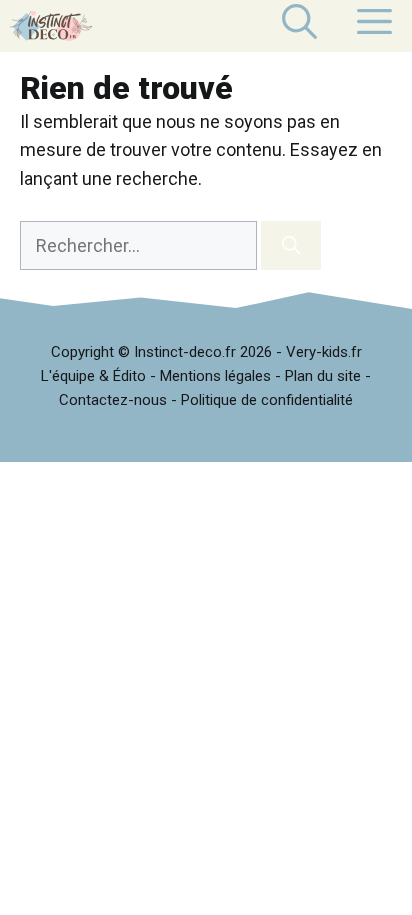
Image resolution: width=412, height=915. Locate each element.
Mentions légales (215, 376)
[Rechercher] (291, 245)
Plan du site (323, 376)
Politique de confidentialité (267, 400)
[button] (299, 26)
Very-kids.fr (324, 352)
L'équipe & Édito (93, 376)
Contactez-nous (113, 400)
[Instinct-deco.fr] (51, 26)
